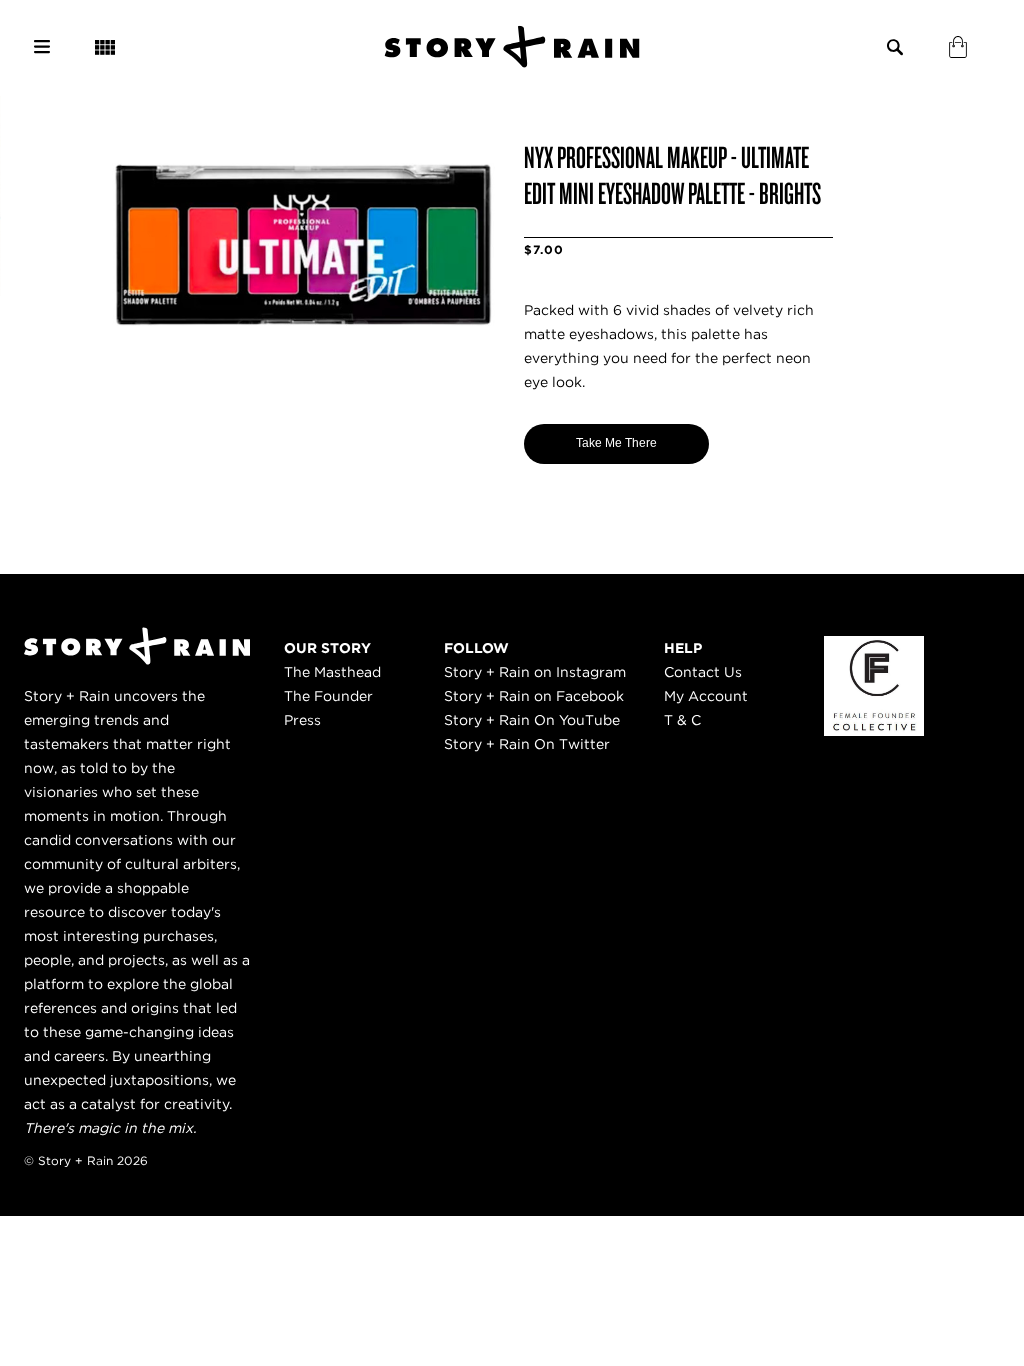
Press (302, 720)
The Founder (328, 696)
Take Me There (616, 443)
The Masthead (332, 672)
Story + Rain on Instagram (535, 672)
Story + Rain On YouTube (532, 720)
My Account (706, 696)
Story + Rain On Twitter (527, 744)
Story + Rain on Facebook (534, 696)
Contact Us (703, 672)
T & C (682, 720)
